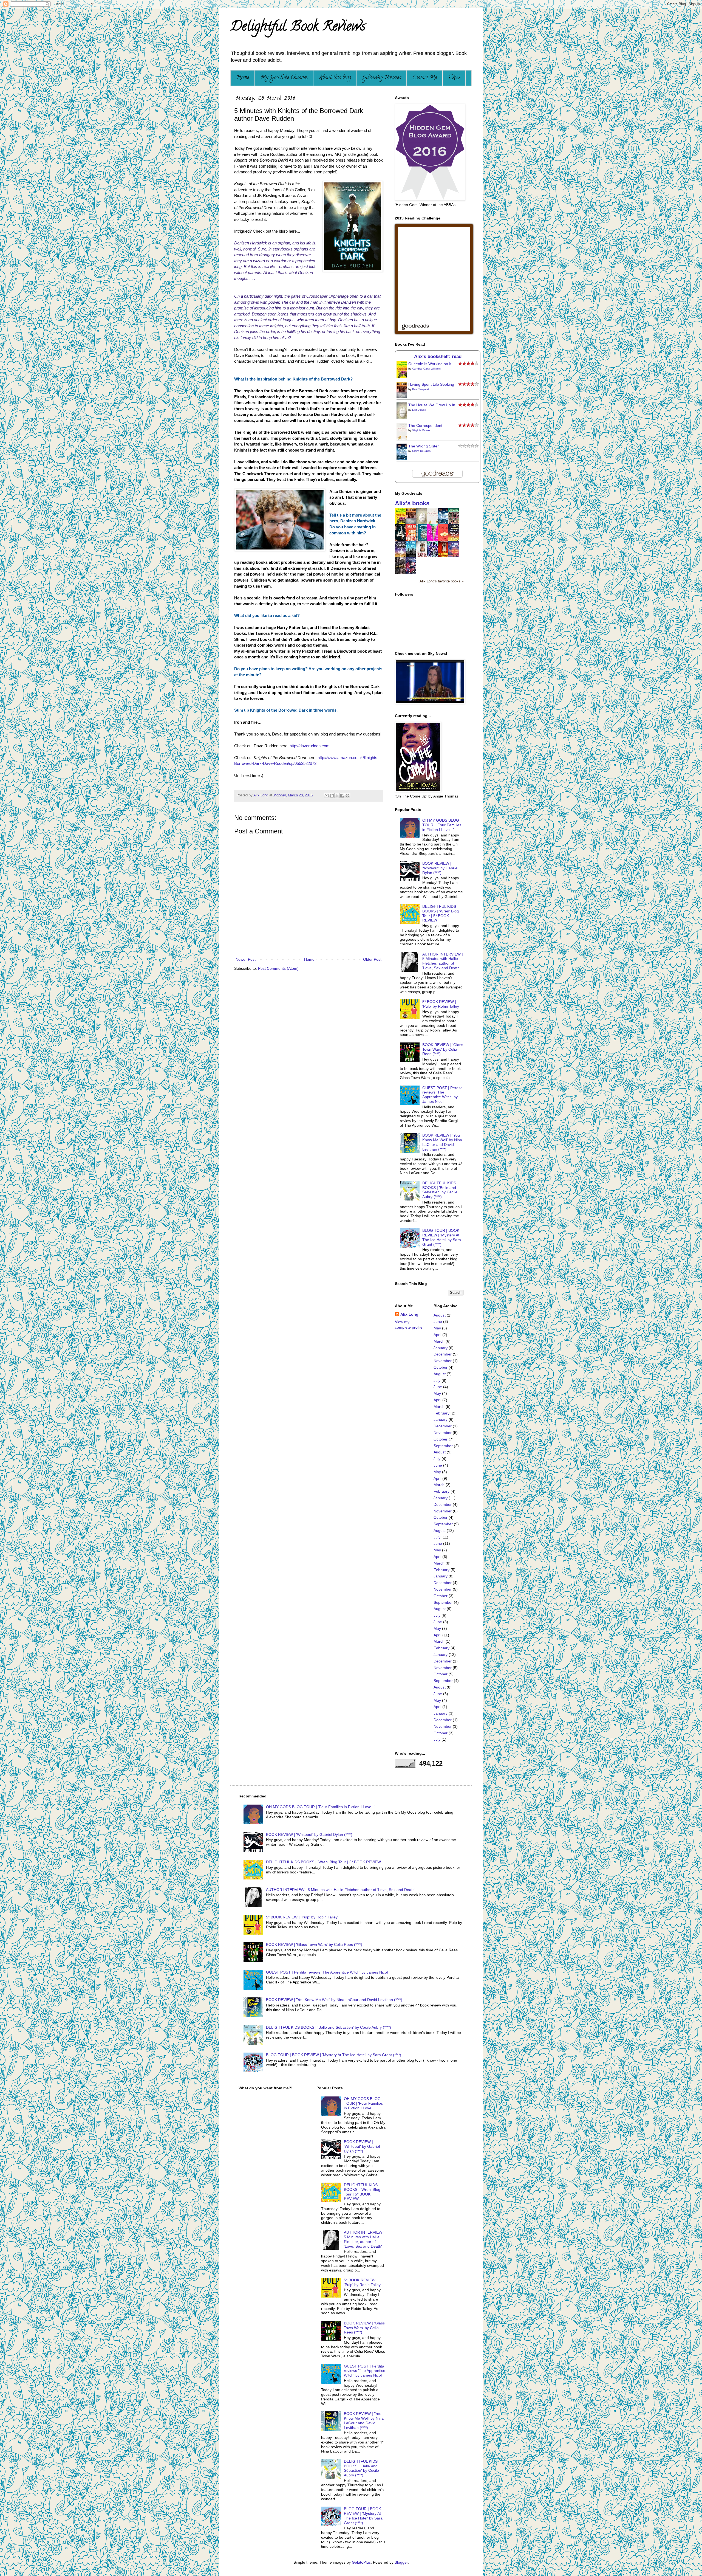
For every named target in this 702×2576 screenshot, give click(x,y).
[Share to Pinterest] (347, 796)
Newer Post (246, 959)
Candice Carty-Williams (426, 369)
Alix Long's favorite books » (441, 581)
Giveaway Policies (382, 78)
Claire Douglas (421, 451)
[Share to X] (337, 796)
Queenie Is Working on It (430, 364)
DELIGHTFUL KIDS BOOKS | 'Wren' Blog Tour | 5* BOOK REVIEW (441, 913)
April (437, 1335)
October (441, 1367)
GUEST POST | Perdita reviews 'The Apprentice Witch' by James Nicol (442, 1095)
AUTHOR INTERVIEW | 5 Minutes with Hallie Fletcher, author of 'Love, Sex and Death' (443, 961)
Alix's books (412, 503)
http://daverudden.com (310, 746)
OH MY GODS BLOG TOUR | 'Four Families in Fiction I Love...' (442, 825)
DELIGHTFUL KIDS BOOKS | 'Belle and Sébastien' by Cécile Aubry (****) (440, 1190)
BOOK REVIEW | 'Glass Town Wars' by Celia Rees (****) (443, 1049)
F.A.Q (454, 78)
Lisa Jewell (419, 410)
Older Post (372, 959)
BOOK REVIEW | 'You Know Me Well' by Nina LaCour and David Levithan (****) (442, 1142)
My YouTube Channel (284, 78)
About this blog (335, 78)
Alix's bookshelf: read (438, 356)
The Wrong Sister (424, 446)
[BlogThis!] (332, 796)
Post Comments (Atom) (278, 968)
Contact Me (425, 78)
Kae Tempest (421, 389)
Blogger (401, 2562)
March (439, 1341)
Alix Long (409, 1314)
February (441, 1413)
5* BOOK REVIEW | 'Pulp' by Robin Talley (441, 1004)
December (443, 1354)
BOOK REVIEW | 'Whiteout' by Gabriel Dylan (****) (440, 868)
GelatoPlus (361, 2562)
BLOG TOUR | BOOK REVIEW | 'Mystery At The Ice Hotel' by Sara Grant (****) (442, 1237)
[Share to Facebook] (342, 796)
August (440, 1315)
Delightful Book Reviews (298, 28)
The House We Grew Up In (432, 405)
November (443, 1361)
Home (243, 78)
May (437, 1328)
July (437, 1380)
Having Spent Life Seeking (431, 384)
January (441, 1348)
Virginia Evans (421, 430)
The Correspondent (425, 425)
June (438, 1321)
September (443, 1446)
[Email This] (327, 796)
